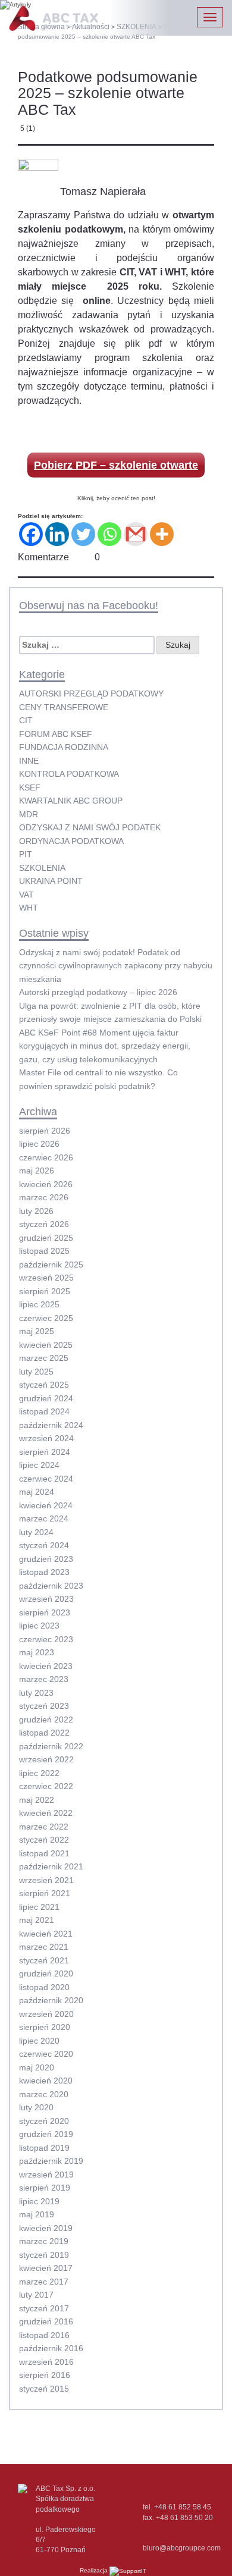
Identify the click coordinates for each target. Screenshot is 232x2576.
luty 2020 (36, 2107)
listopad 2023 (44, 1572)
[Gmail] (136, 534)
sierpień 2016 (45, 2375)
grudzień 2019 (46, 2134)
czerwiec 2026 (46, 1157)
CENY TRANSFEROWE (64, 707)
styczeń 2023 (44, 1706)
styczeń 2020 (44, 2121)
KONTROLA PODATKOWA (69, 774)
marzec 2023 (44, 1679)
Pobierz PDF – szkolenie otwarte (116, 465)
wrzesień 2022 (46, 1759)
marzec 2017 (44, 2282)
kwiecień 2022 (46, 1813)
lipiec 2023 (39, 1626)
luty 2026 (36, 1211)
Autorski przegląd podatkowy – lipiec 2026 (98, 992)
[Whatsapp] (109, 534)
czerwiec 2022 (46, 1786)
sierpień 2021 (45, 1893)
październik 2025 (51, 1265)
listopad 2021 (44, 1853)
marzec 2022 (44, 1827)
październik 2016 (51, 2348)
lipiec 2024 (39, 1465)
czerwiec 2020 (46, 2054)
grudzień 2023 (46, 1559)
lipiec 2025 (39, 1304)
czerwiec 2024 (46, 1479)
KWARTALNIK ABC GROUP (71, 801)
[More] (162, 534)
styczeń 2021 (44, 1960)
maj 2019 (37, 2214)
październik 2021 (51, 1866)
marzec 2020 (44, 2094)
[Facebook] (31, 534)
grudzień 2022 (46, 1720)
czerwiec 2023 (46, 1639)
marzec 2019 (44, 2241)
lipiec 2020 (39, 2041)
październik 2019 (51, 2161)
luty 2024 (36, 1532)
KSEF (30, 787)
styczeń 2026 (44, 1224)
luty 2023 (36, 1693)
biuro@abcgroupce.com (182, 2548)
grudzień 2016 (46, 2321)
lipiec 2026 (39, 1144)
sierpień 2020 (45, 2027)
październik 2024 (51, 1425)
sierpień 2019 (45, 2188)
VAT (26, 895)
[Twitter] (83, 534)
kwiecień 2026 (46, 1184)
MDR (29, 814)
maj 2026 (37, 1171)
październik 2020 (51, 2000)
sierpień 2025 (45, 1291)
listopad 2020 (44, 1987)
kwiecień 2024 (46, 1505)
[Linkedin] (57, 534)
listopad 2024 (44, 1411)
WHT (29, 908)
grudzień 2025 (46, 1238)
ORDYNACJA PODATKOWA (71, 841)
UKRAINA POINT (51, 881)
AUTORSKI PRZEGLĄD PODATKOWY (91, 694)
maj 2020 (37, 2067)
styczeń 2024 (44, 1545)
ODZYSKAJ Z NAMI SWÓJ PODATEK (90, 827)
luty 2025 (36, 1372)
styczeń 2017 (44, 2308)
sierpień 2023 (45, 1612)
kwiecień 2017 (46, 2268)
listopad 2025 (44, 1251)
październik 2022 (51, 1746)
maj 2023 (37, 1652)
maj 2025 (37, 1331)
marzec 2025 (44, 1358)
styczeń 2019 (44, 2255)
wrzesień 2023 (46, 1599)
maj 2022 (37, 1800)
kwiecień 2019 (46, 2228)
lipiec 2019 (39, 2201)
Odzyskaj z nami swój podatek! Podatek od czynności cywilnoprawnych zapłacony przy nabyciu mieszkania (116, 966)
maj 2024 (37, 1492)
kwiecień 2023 (46, 1666)
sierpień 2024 (45, 1452)
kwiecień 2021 (46, 1934)
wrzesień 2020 (46, 2014)
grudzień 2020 (46, 1973)
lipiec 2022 (39, 1773)
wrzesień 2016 (46, 2362)
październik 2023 (51, 1586)
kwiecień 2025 (46, 1345)
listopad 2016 (44, 2335)
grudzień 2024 (46, 1398)
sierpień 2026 (45, 1131)
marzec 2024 (44, 1518)
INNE (29, 761)
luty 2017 (36, 2295)
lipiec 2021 (39, 1907)
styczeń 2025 (44, 1385)
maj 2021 (37, 1920)
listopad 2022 (44, 1733)
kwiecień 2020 (46, 2081)
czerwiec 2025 (46, 1318)
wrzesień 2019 (46, 2175)
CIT (26, 720)
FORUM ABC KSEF (56, 734)
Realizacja (95, 2570)
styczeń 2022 (44, 1840)
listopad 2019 (44, 2148)
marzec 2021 (44, 1947)
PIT (26, 854)
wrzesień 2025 (46, 1278)
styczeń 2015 (44, 2389)
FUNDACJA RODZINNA (64, 747)
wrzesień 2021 (46, 1880)
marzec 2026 (44, 1197)
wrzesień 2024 (46, 1438)
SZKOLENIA (42, 868)
